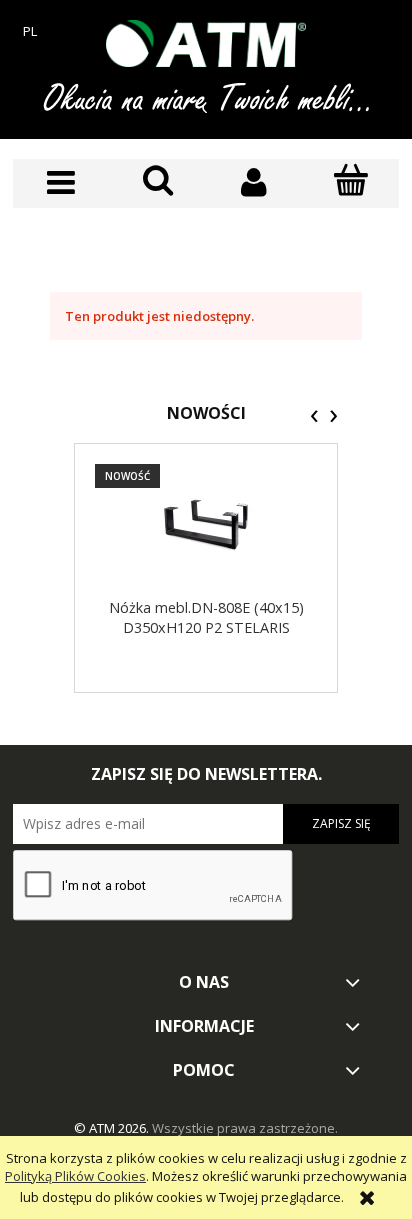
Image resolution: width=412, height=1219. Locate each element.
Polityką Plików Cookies (75, 1176)
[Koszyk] (351, 181)
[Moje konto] (254, 182)
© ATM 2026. (113, 1128)
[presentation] (314, 416)
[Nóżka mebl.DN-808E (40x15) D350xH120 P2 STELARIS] (206, 524)
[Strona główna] (206, 43)
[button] (61, 182)
